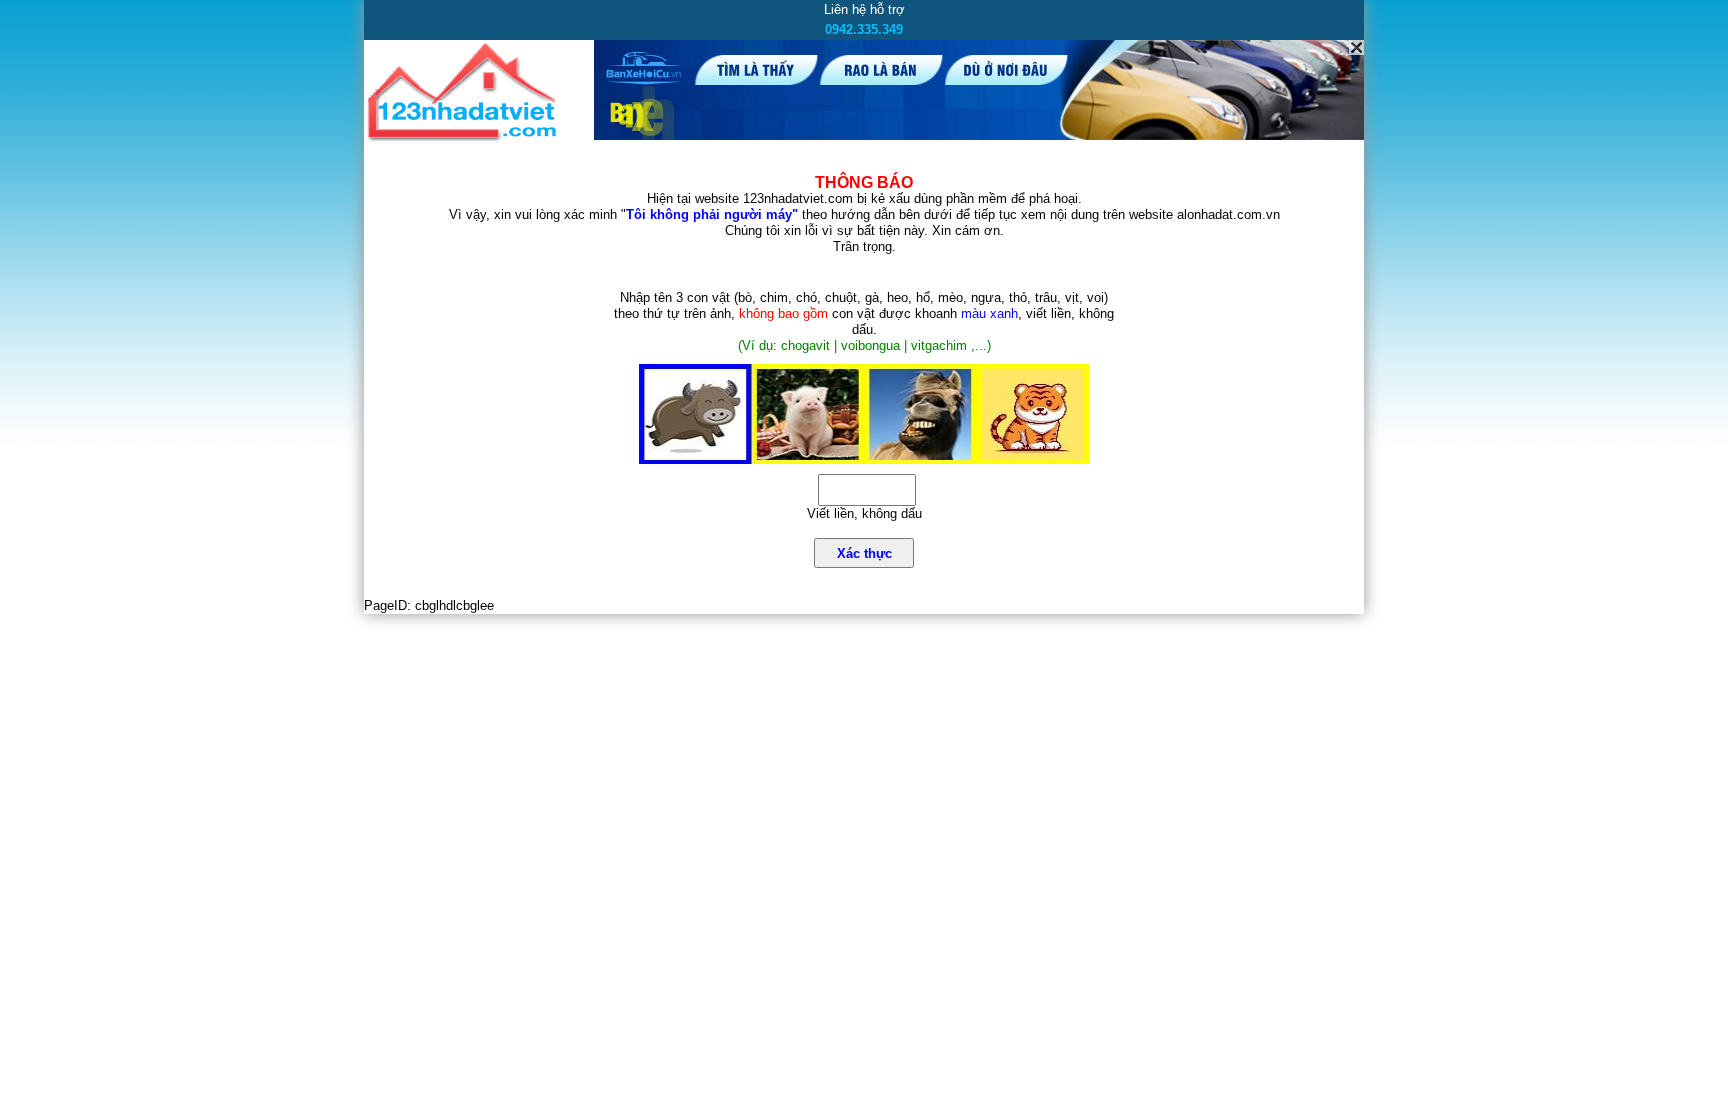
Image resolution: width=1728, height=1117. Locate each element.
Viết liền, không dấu (864, 513)
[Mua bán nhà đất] (465, 137)
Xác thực (864, 553)
